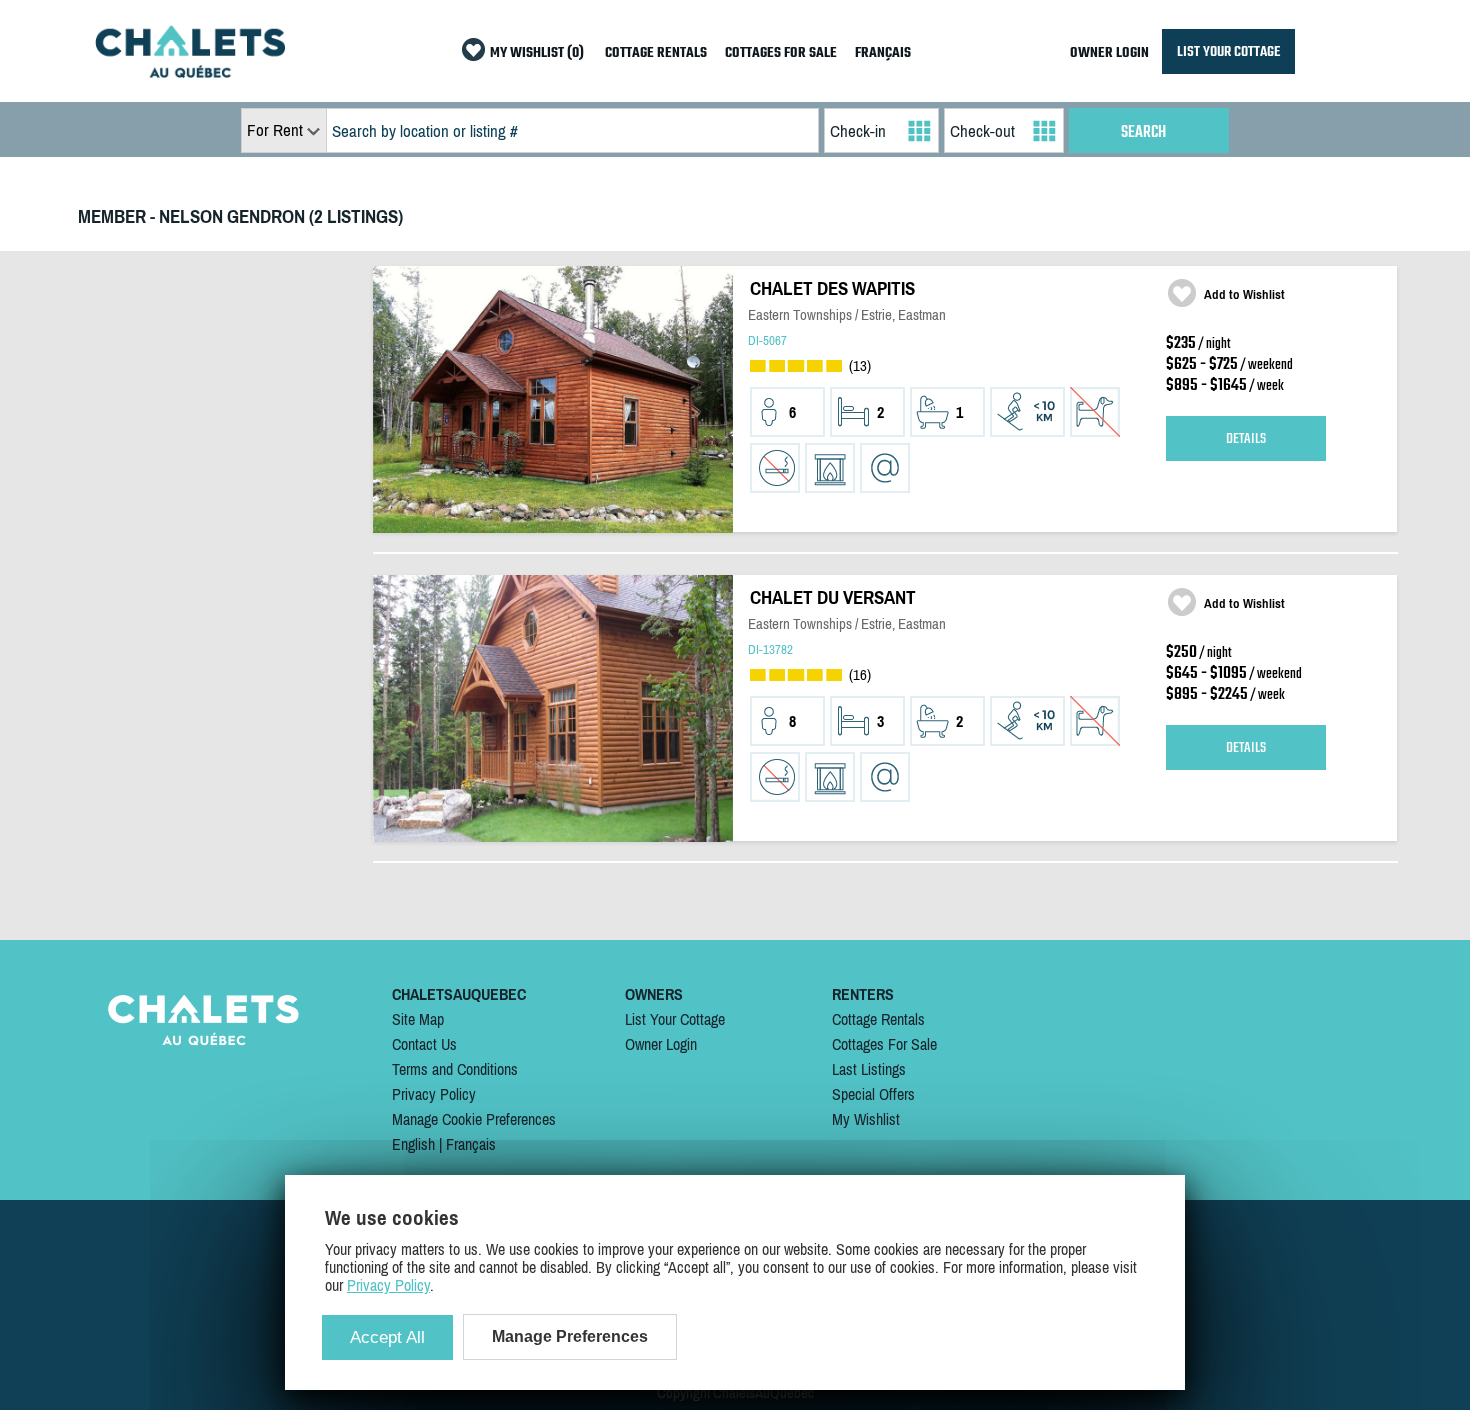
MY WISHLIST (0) (537, 53)
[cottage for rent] (190, 72)
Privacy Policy (434, 1094)
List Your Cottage (675, 1019)
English (413, 1144)
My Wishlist (866, 1119)
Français (471, 1144)
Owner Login (661, 1044)
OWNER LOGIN (1109, 53)
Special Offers (873, 1094)
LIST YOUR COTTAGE (1228, 51)
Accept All (387, 1337)
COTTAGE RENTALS (656, 53)
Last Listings (869, 1069)
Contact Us (424, 1044)
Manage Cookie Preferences (474, 1119)
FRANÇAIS (883, 53)
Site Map (418, 1019)
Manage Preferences (570, 1336)
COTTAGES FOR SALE (781, 53)
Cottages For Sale (884, 1044)
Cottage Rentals (878, 1019)
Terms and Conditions (455, 1069)
